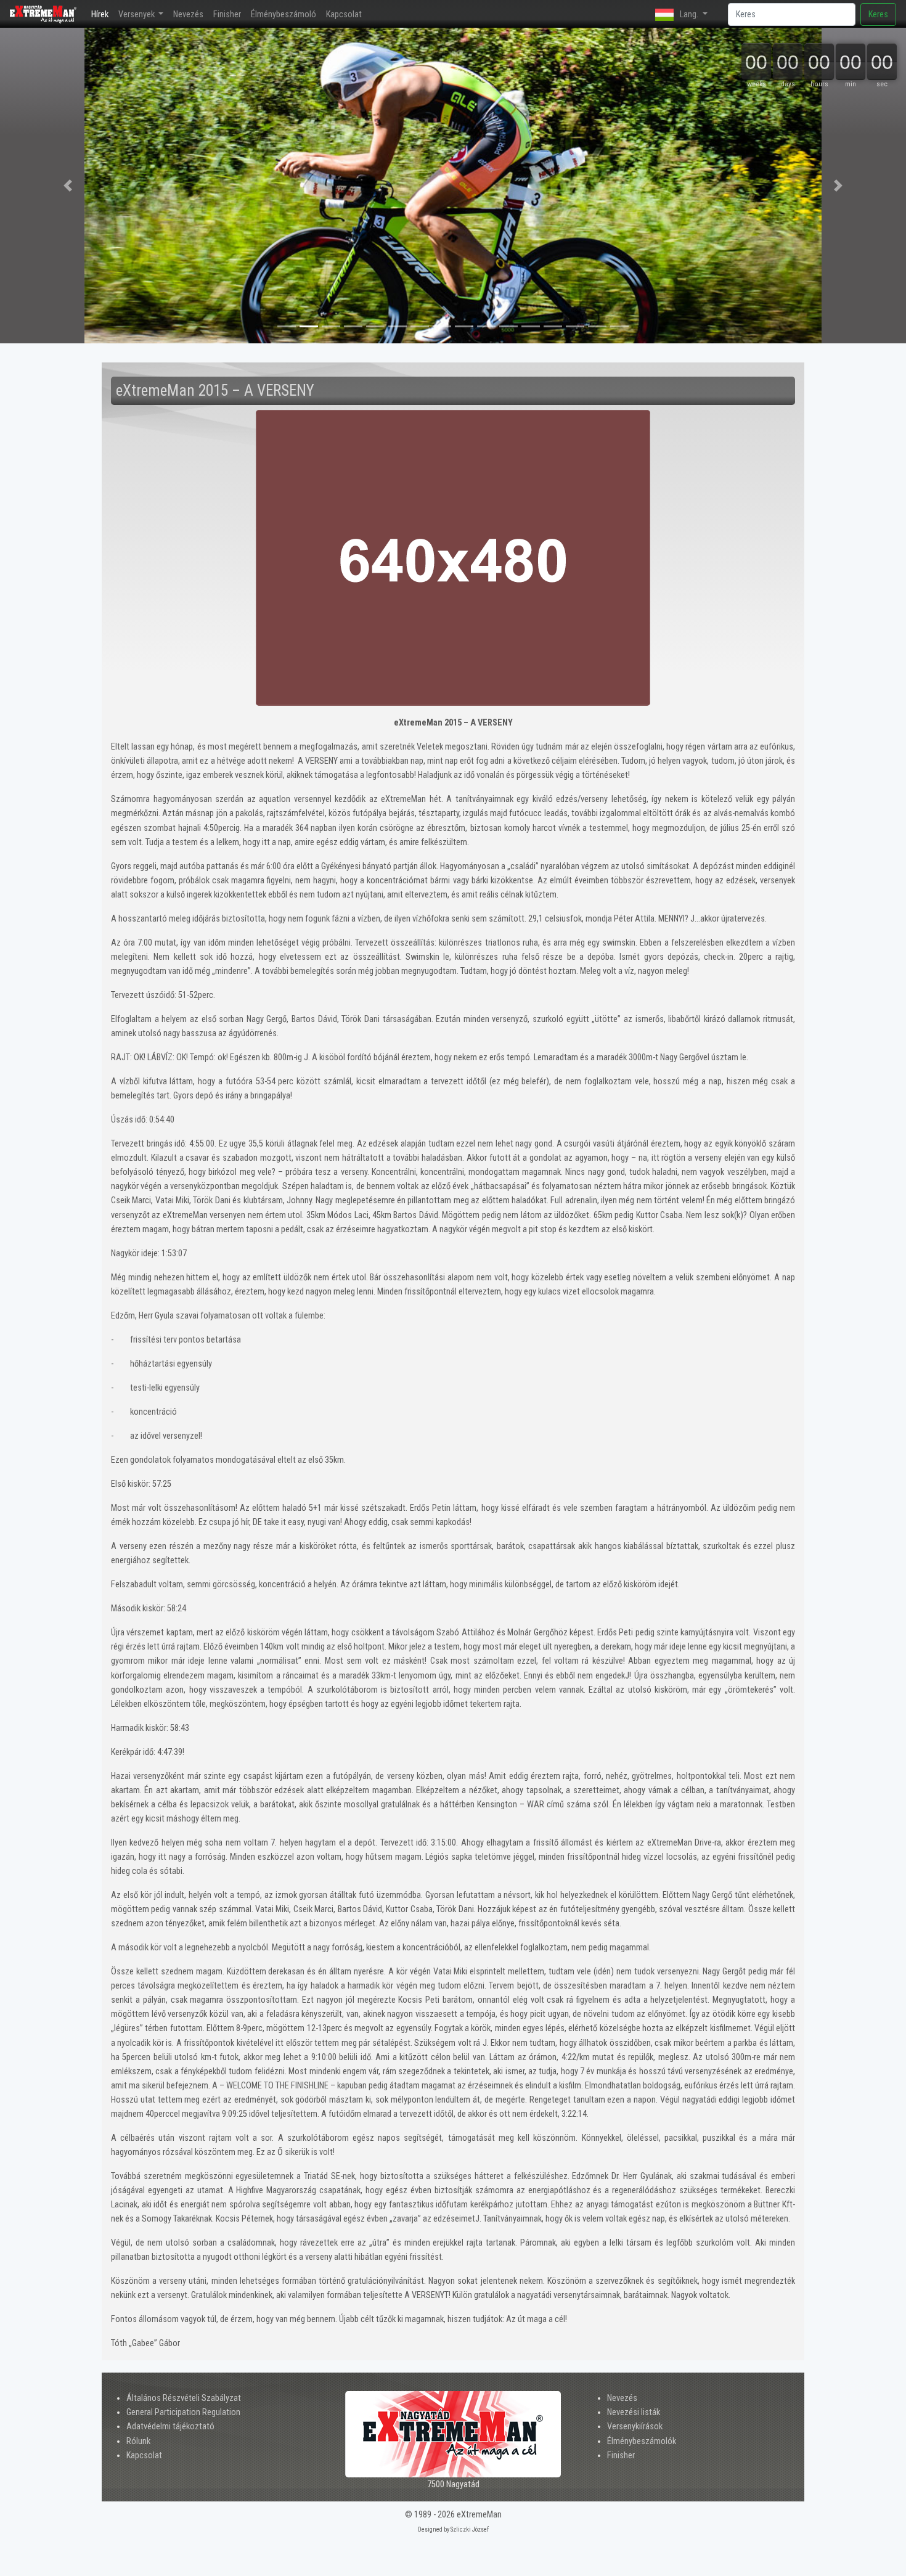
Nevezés (188, 14)
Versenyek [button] (137, 14)
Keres (878, 14)
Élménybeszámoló (284, 14)
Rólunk (138, 2441)
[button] (68, 186)
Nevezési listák (634, 2412)
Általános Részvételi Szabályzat (184, 2398)
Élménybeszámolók (642, 2441)
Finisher (227, 14)
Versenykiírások (635, 2427)
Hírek (102, 14)
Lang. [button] (689, 14)
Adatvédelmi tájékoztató (170, 2427)
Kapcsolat (344, 14)
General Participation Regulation (183, 2412)
